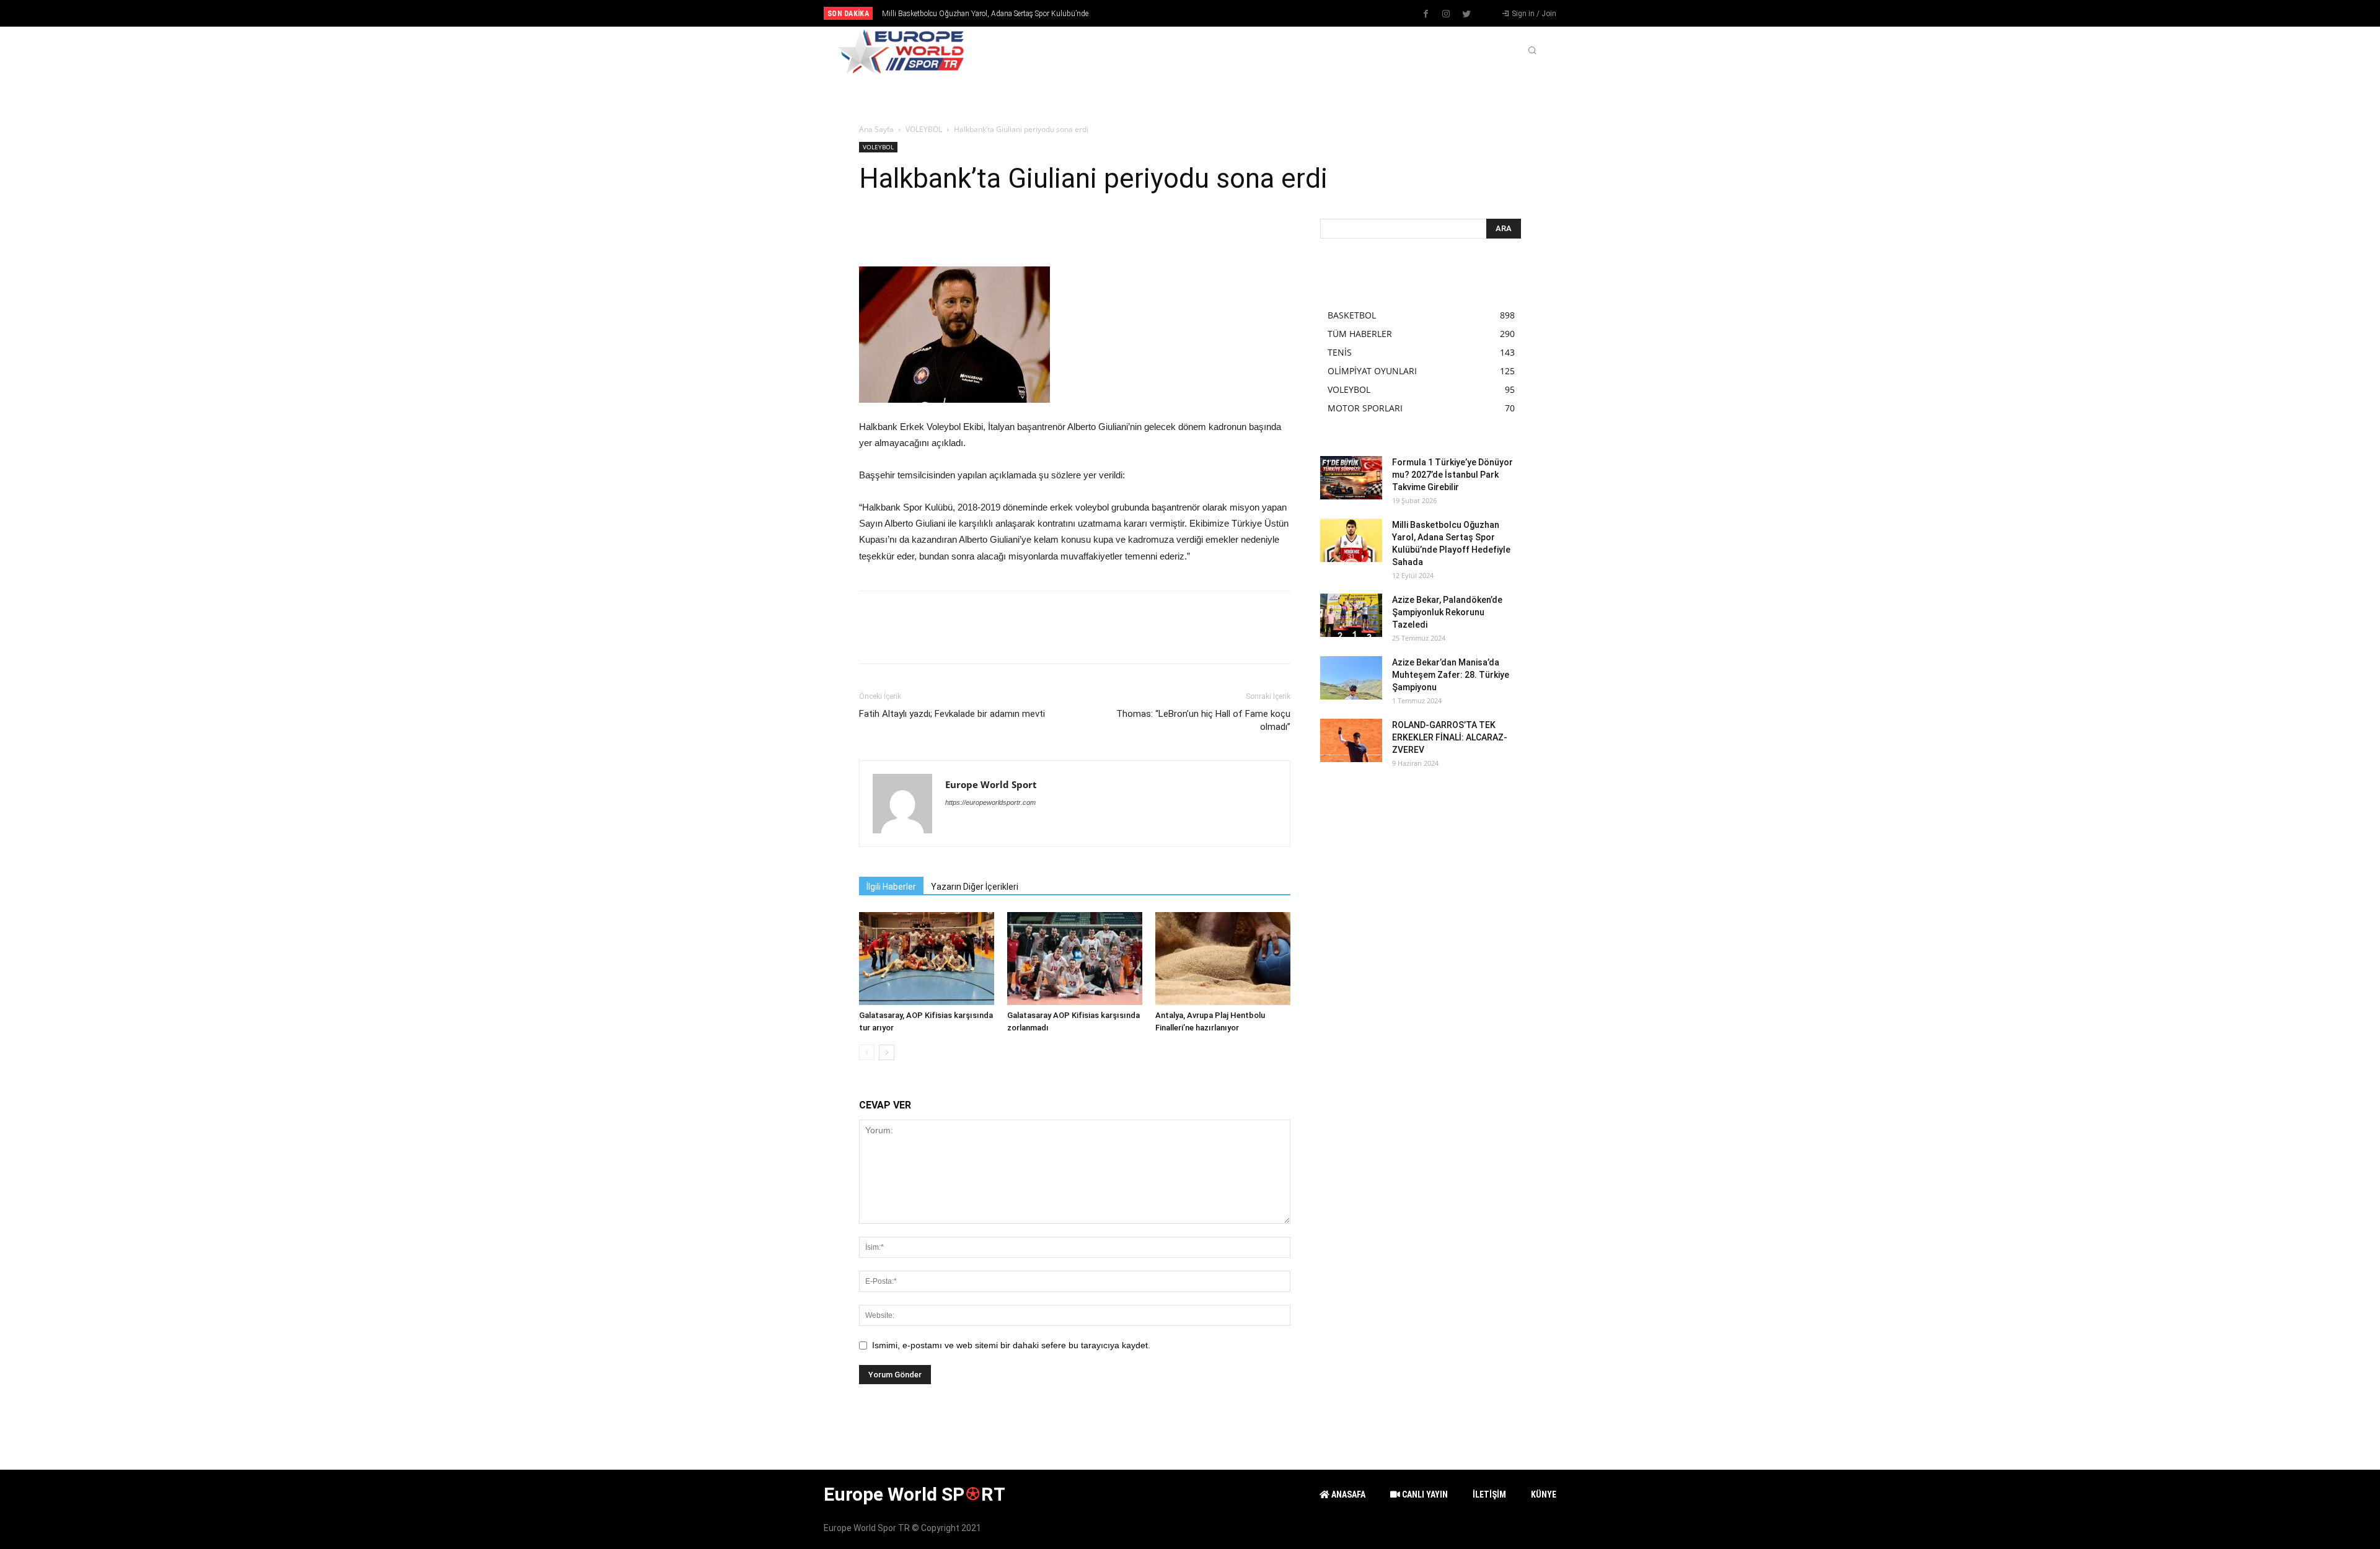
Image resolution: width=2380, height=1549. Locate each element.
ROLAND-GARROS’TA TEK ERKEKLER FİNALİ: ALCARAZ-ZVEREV (1450, 737)
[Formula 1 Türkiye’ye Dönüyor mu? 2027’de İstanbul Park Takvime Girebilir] (1351, 478)
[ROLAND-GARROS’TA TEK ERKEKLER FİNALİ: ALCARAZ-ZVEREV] (1351, 740)
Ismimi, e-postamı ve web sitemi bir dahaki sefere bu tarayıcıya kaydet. (1011, 1345)
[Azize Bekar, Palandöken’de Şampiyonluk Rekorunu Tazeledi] (1351, 615)
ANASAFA (1347, 1494)
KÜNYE (1544, 1494)
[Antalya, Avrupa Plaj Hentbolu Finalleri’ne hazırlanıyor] (1223, 959)
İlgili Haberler (891, 887)
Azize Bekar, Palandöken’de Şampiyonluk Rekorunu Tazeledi (977, 14)
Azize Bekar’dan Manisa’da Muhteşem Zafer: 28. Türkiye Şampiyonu (1451, 675)
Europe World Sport (991, 784)
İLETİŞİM (1489, 1494)
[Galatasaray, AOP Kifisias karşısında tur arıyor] (927, 959)
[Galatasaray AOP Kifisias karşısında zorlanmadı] (1075, 959)
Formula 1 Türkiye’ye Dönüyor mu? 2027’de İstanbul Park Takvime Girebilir (1452, 475)
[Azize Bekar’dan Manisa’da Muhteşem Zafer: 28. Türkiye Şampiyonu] (1351, 678)
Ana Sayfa (876, 129)
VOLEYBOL (924, 129)
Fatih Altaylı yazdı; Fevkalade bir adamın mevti (952, 714)
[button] (1532, 51)
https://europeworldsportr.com (990, 802)
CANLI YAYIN (1424, 1494)
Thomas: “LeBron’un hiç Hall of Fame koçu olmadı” (1203, 720)
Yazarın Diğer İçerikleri (975, 887)
